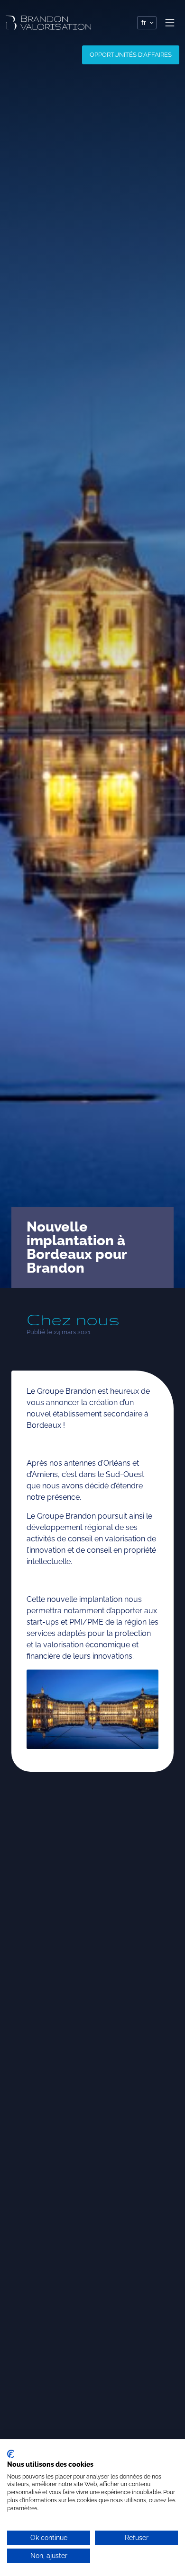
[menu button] (170, 23)
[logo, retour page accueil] (48, 23)
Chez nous (73, 1319)
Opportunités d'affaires (131, 55)
